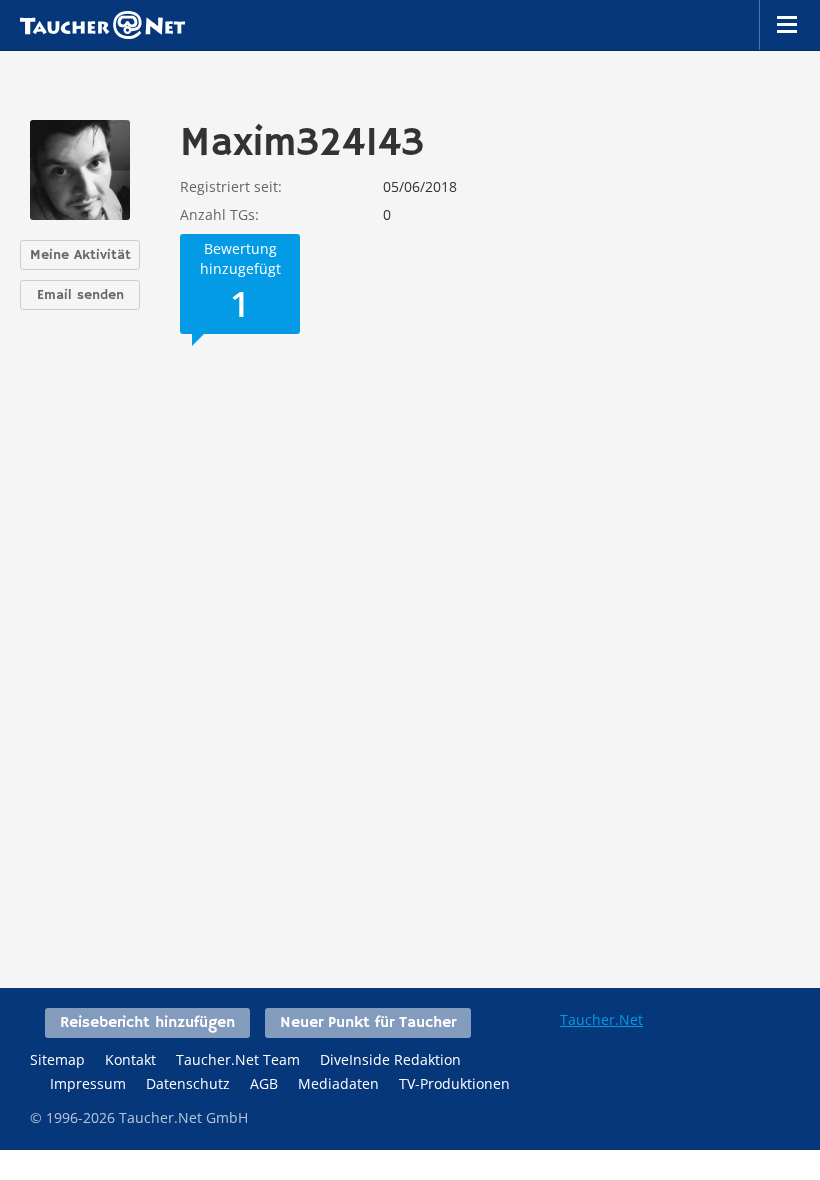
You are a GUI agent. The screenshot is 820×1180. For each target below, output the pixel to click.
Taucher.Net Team (238, 1059)
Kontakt (130, 1059)
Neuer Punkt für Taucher (368, 1023)
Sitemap (57, 1059)
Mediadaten (338, 1083)
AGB (264, 1083)
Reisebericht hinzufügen (147, 1023)
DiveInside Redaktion (390, 1059)
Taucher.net (102, 25)
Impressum (88, 1083)
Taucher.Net (601, 1019)
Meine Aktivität (80, 255)
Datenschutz (188, 1083)
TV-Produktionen (454, 1083)
